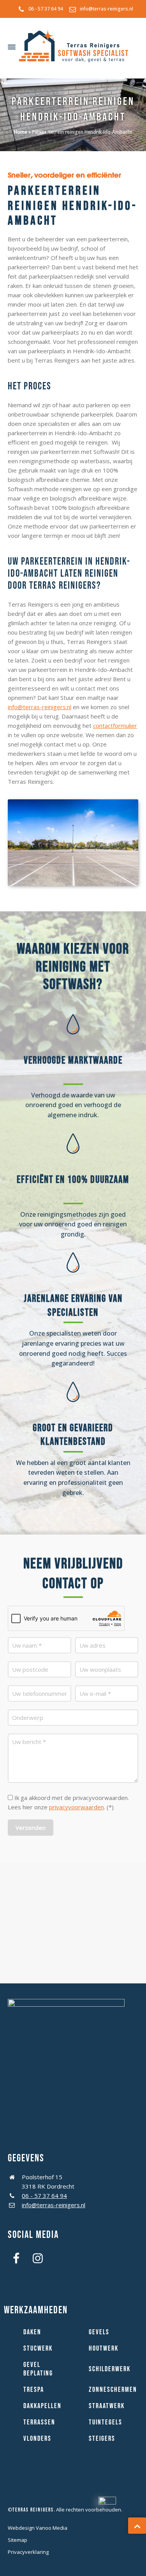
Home (21, 132)
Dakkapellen (42, 2406)
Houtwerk (104, 2348)
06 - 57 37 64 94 (46, 9)
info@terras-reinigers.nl (106, 9)
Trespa (34, 2390)
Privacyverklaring (28, 2552)
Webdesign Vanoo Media (38, 2528)
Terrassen (39, 2422)
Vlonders (37, 2439)
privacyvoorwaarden (77, 1807)
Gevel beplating (38, 2369)
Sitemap (18, 2540)
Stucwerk (38, 2348)
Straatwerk (107, 2406)
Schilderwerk (110, 2369)
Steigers (102, 2439)
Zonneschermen (113, 2390)
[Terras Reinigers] (74, 47)
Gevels (99, 2332)
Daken (32, 2332)
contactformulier (115, 726)
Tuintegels (106, 2422)
